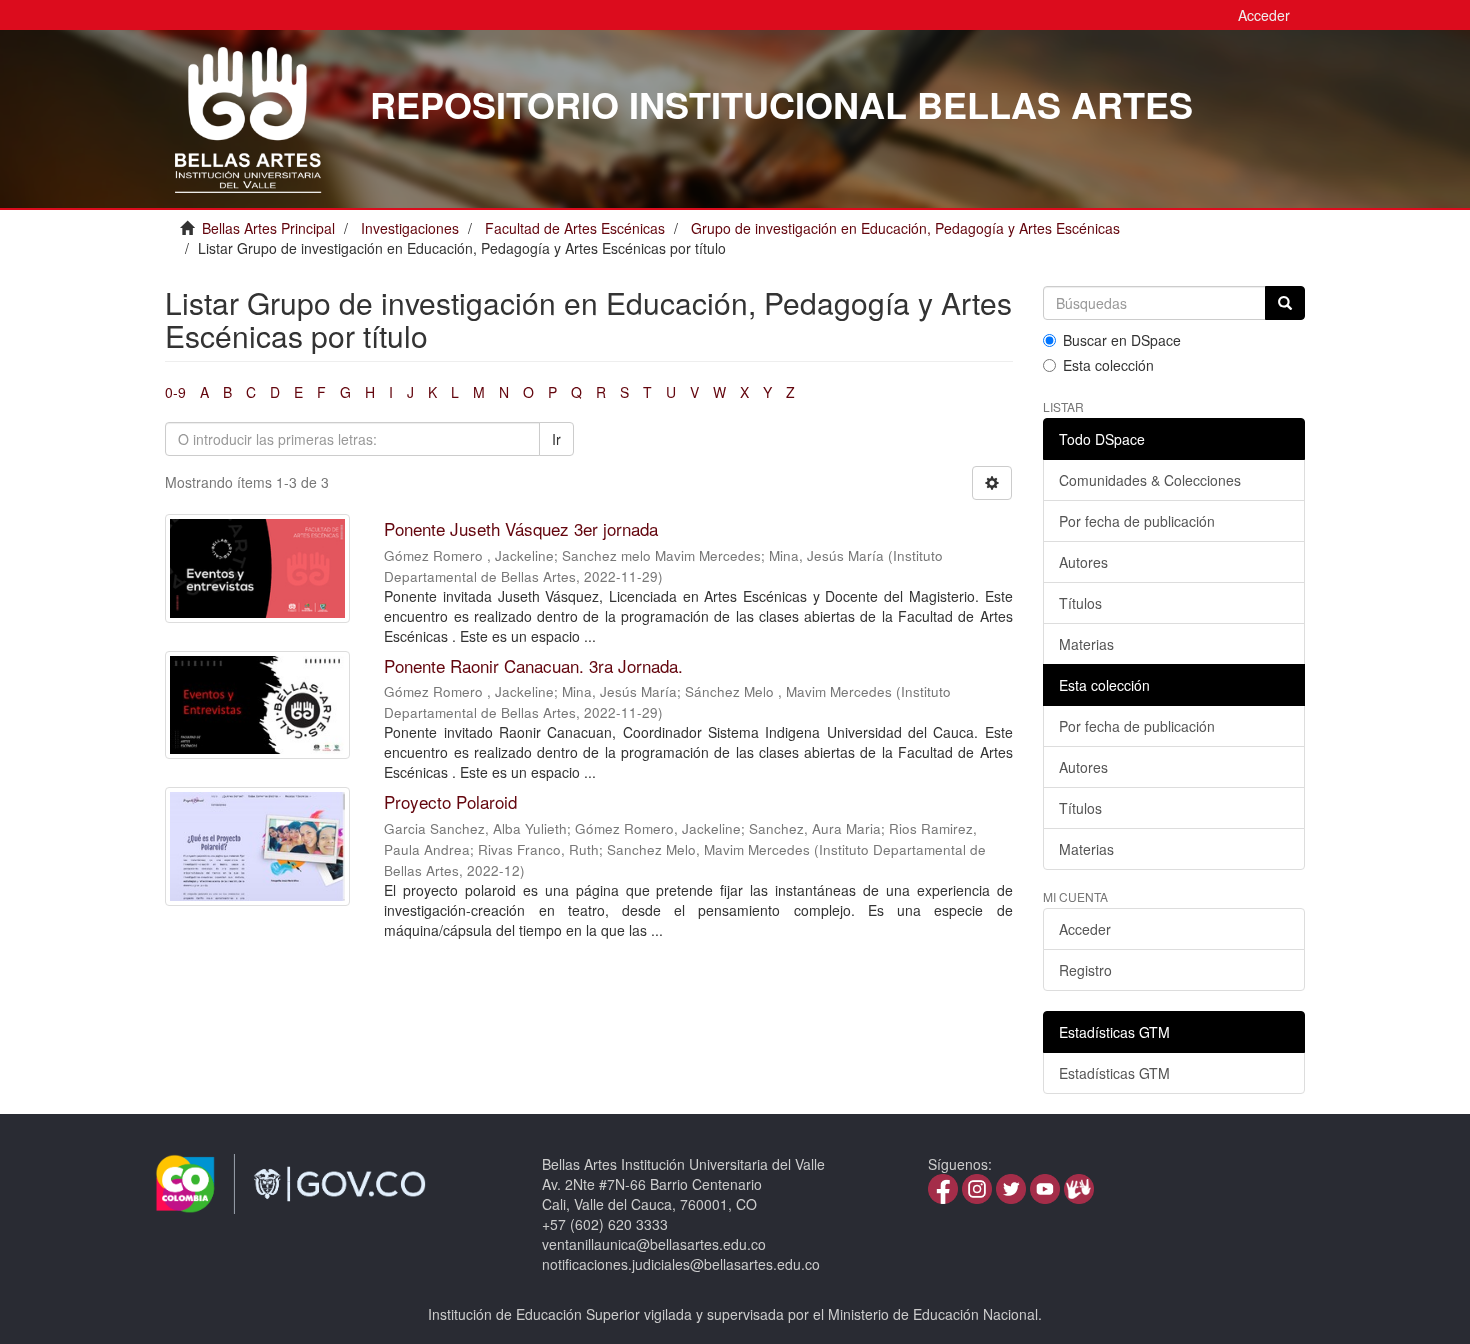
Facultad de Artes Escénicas (575, 228)
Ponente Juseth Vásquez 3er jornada (521, 528)
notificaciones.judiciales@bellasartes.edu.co (681, 1264)
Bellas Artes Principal (268, 228)
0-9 (175, 392)
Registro (1085, 970)
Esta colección (1108, 365)
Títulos (1080, 603)
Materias (1086, 644)
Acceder (1085, 929)
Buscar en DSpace (1122, 340)
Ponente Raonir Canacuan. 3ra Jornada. (533, 665)
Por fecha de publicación (1137, 521)
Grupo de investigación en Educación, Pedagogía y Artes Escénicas (905, 228)
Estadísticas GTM (1114, 1073)
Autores (1083, 562)
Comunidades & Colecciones (1150, 480)
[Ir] (1285, 303)
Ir (556, 439)
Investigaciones (410, 228)
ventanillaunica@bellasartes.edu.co (654, 1244)
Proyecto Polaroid (450, 801)
